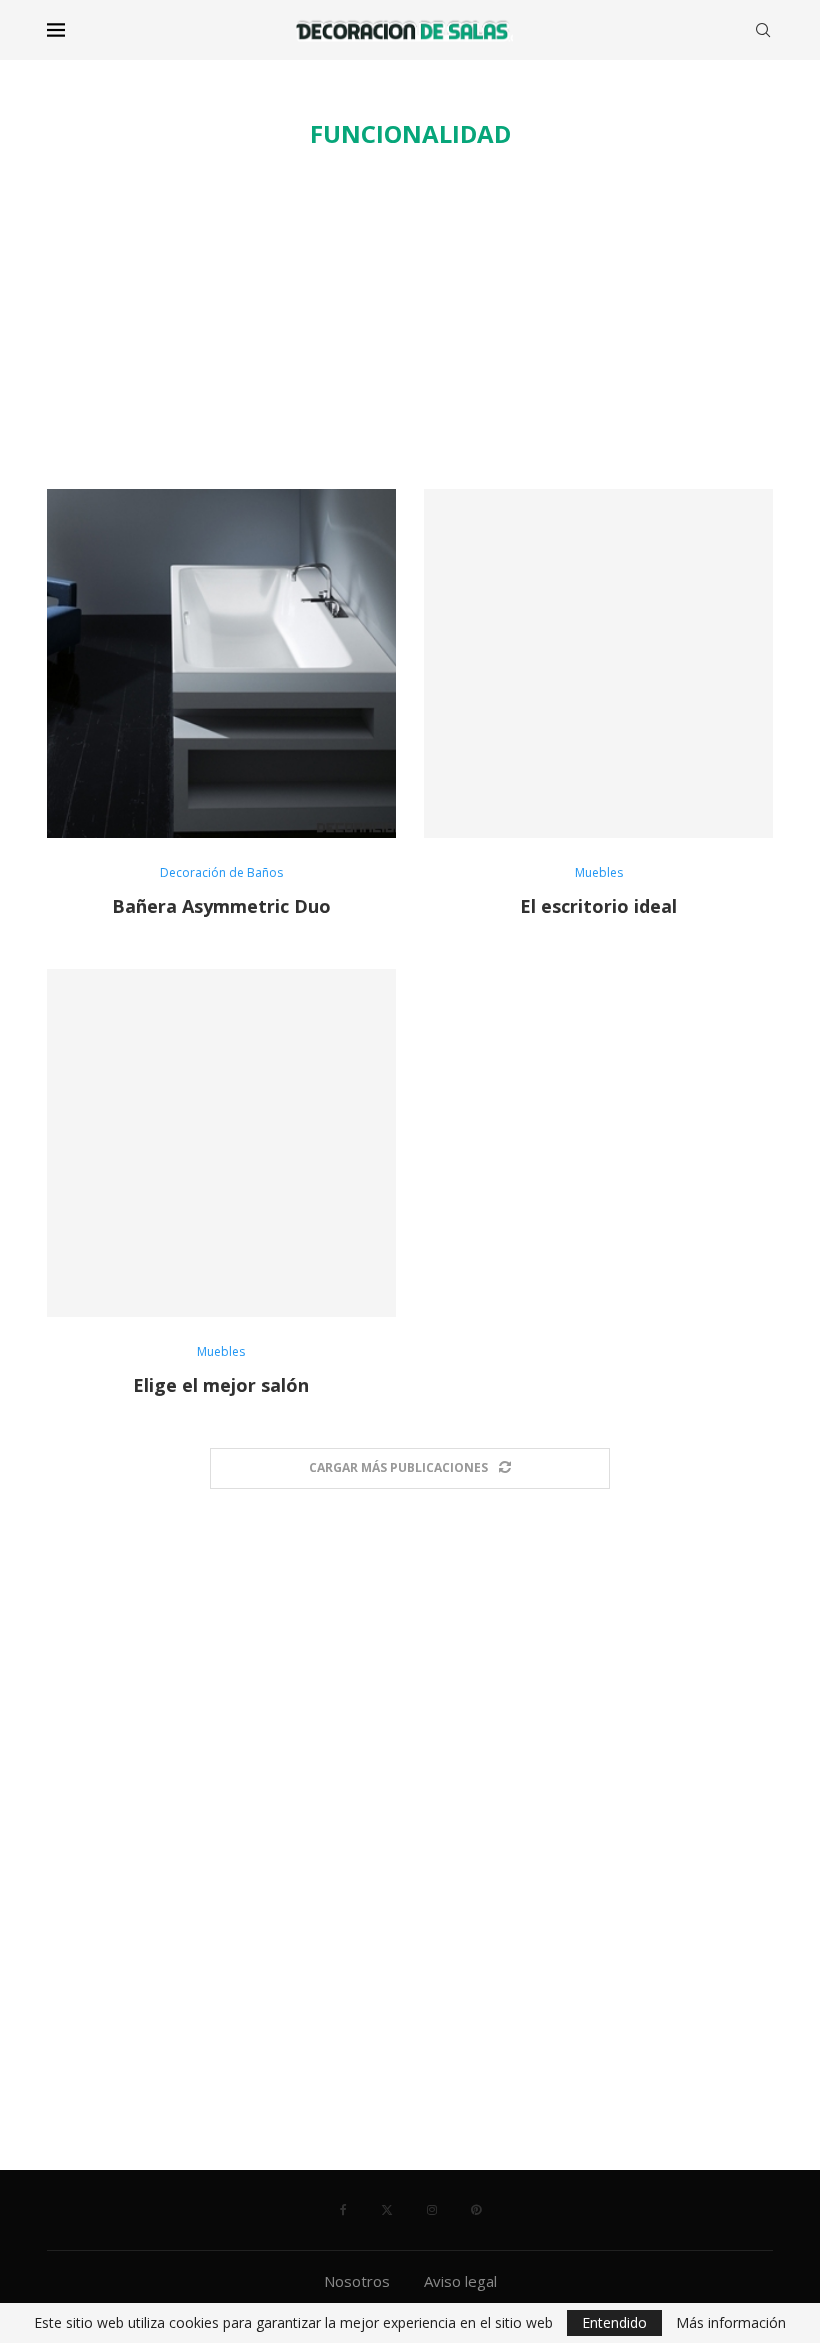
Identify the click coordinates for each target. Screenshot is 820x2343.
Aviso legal (460, 2281)
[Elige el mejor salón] (221, 1143)
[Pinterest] (476, 2210)
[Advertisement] (410, 319)
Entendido (614, 2322)
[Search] (763, 30)
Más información (731, 2323)
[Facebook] (343, 2210)
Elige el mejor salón (221, 1385)
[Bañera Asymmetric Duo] (221, 663)
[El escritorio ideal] (598, 663)
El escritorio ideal (598, 906)
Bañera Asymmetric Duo (221, 906)
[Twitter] (387, 2210)
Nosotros (357, 2281)
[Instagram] (432, 2210)
